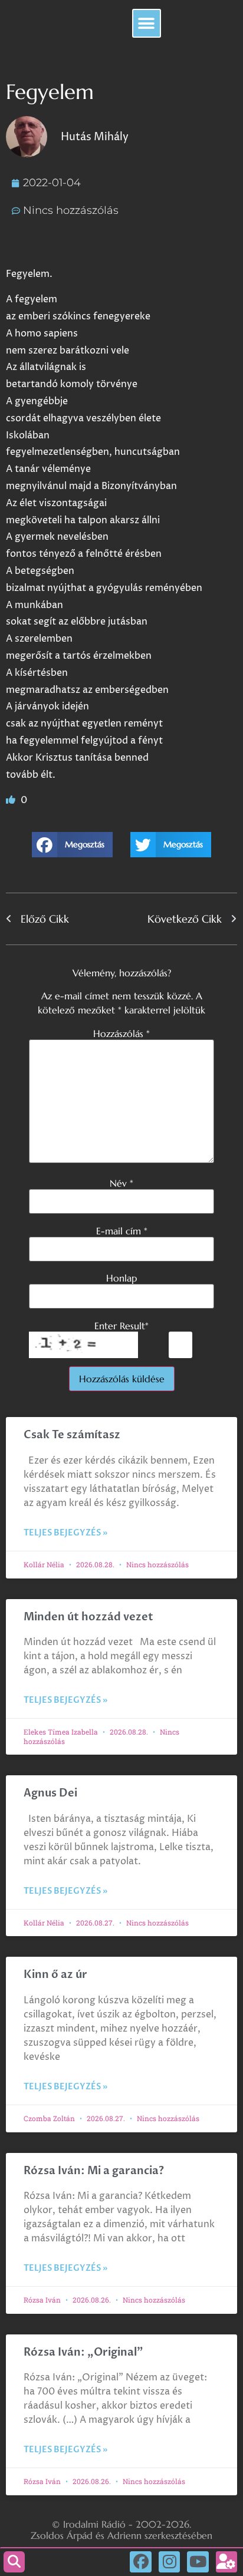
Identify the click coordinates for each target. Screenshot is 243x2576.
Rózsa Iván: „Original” (83, 2352)
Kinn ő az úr (55, 1975)
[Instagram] (169, 2562)
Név (121, 1183)
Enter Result (121, 1326)
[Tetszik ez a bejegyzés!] (12, 800)
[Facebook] (140, 2562)
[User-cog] (226, 2562)
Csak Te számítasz (72, 1435)
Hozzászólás (121, 1033)
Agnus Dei (50, 1793)
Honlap (121, 1278)
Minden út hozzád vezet (88, 1617)
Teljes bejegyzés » (65, 1533)
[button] (147, 23)
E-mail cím (122, 1231)
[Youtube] (198, 2562)
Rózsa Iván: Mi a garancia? (94, 2171)
